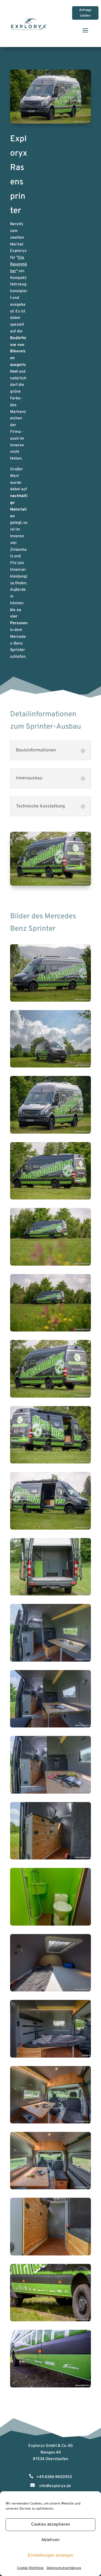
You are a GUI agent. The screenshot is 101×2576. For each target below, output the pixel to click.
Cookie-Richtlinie (30, 2568)
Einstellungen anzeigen (50, 2556)
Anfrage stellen (85, 13)
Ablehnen (50, 2540)
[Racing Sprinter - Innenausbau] (50, 1001)
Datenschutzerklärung (64, 2568)
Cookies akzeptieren (51, 2525)
